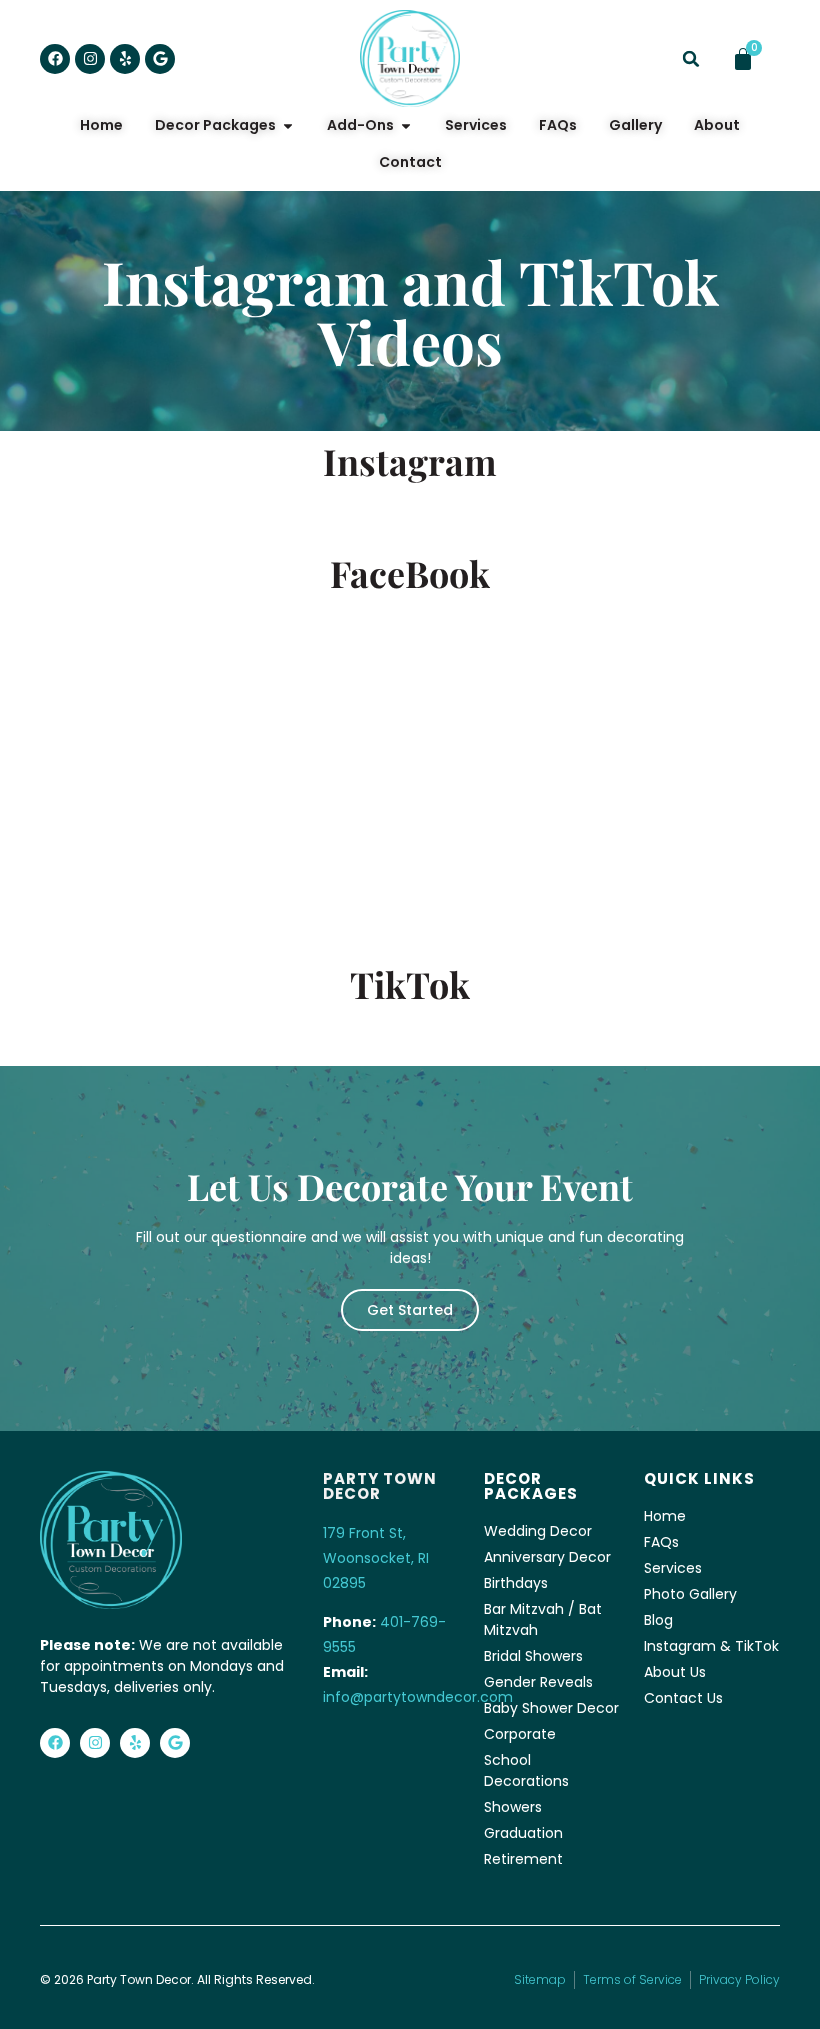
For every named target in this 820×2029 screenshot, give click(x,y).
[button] (691, 59)
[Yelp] (125, 59)
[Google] (160, 59)
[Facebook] (55, 59)
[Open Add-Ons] (406, 125)
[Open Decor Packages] (288, 125)
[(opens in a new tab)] (166, 635)
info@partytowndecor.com (418, 1697)
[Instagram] (90, 59)
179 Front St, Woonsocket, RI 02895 (376, 1558)
